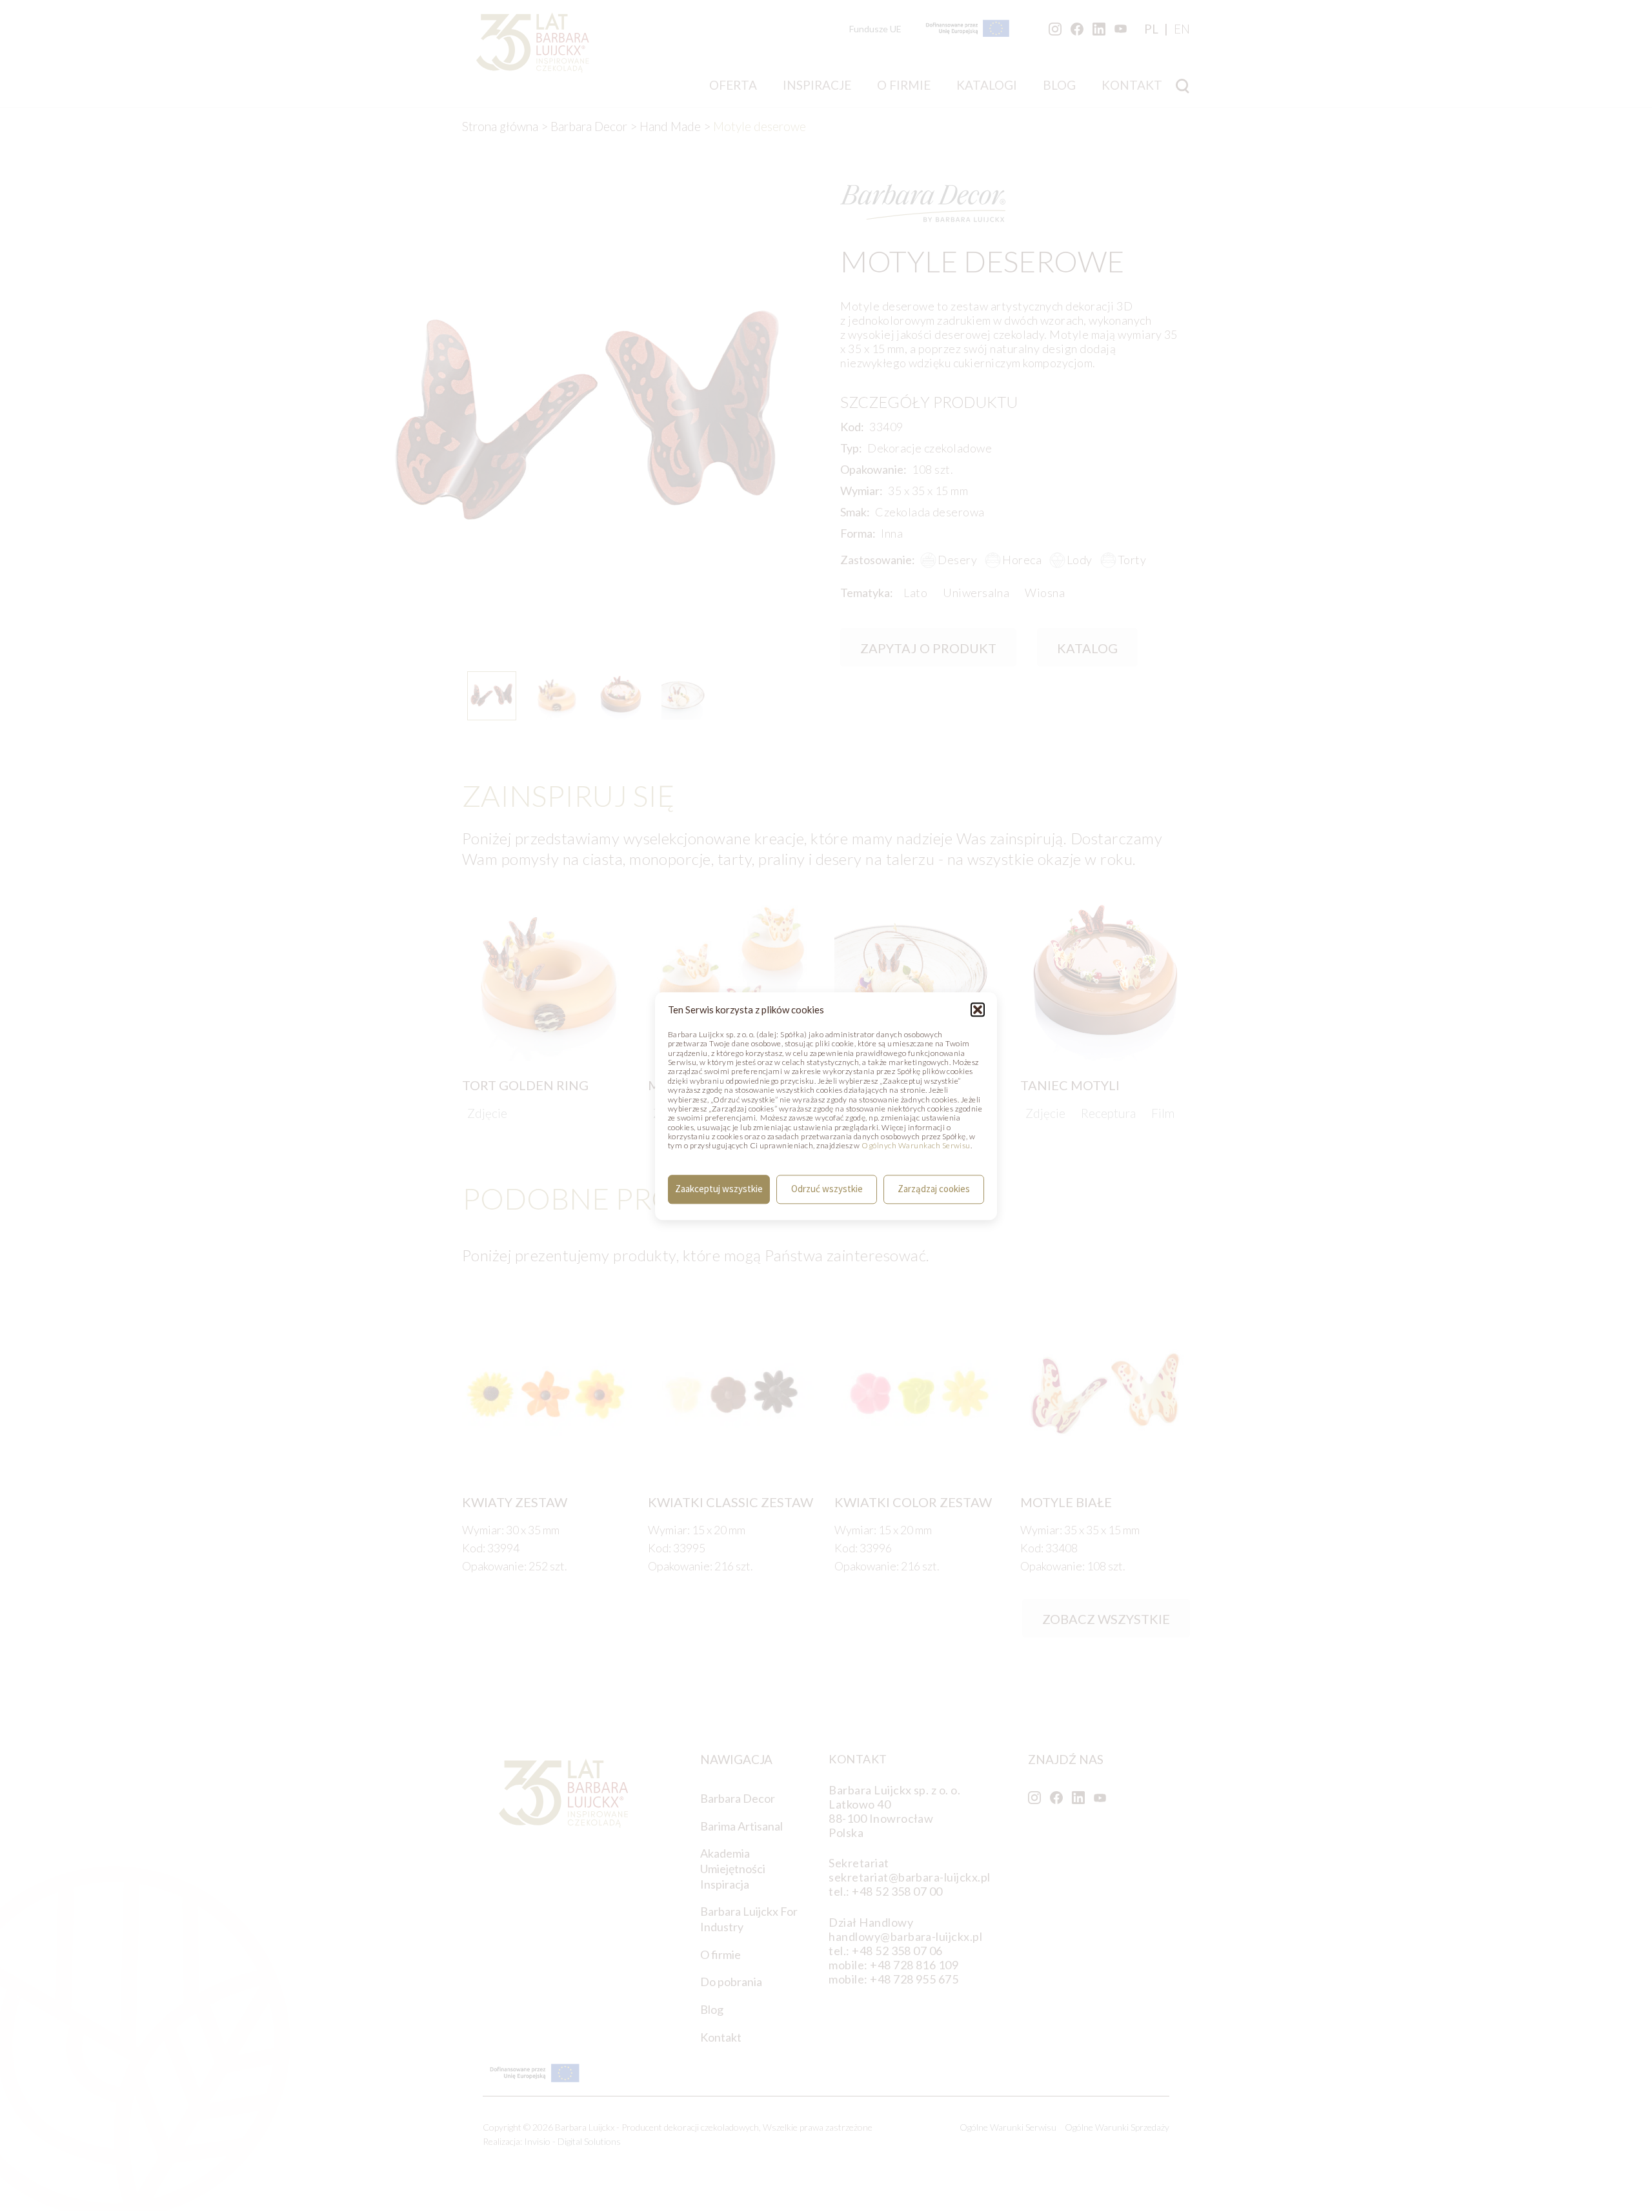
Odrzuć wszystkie (827, 1189)
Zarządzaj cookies (934, 1189)
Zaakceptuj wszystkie (719, 1189)
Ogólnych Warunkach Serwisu (916, 1146)
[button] (978, 1010)
